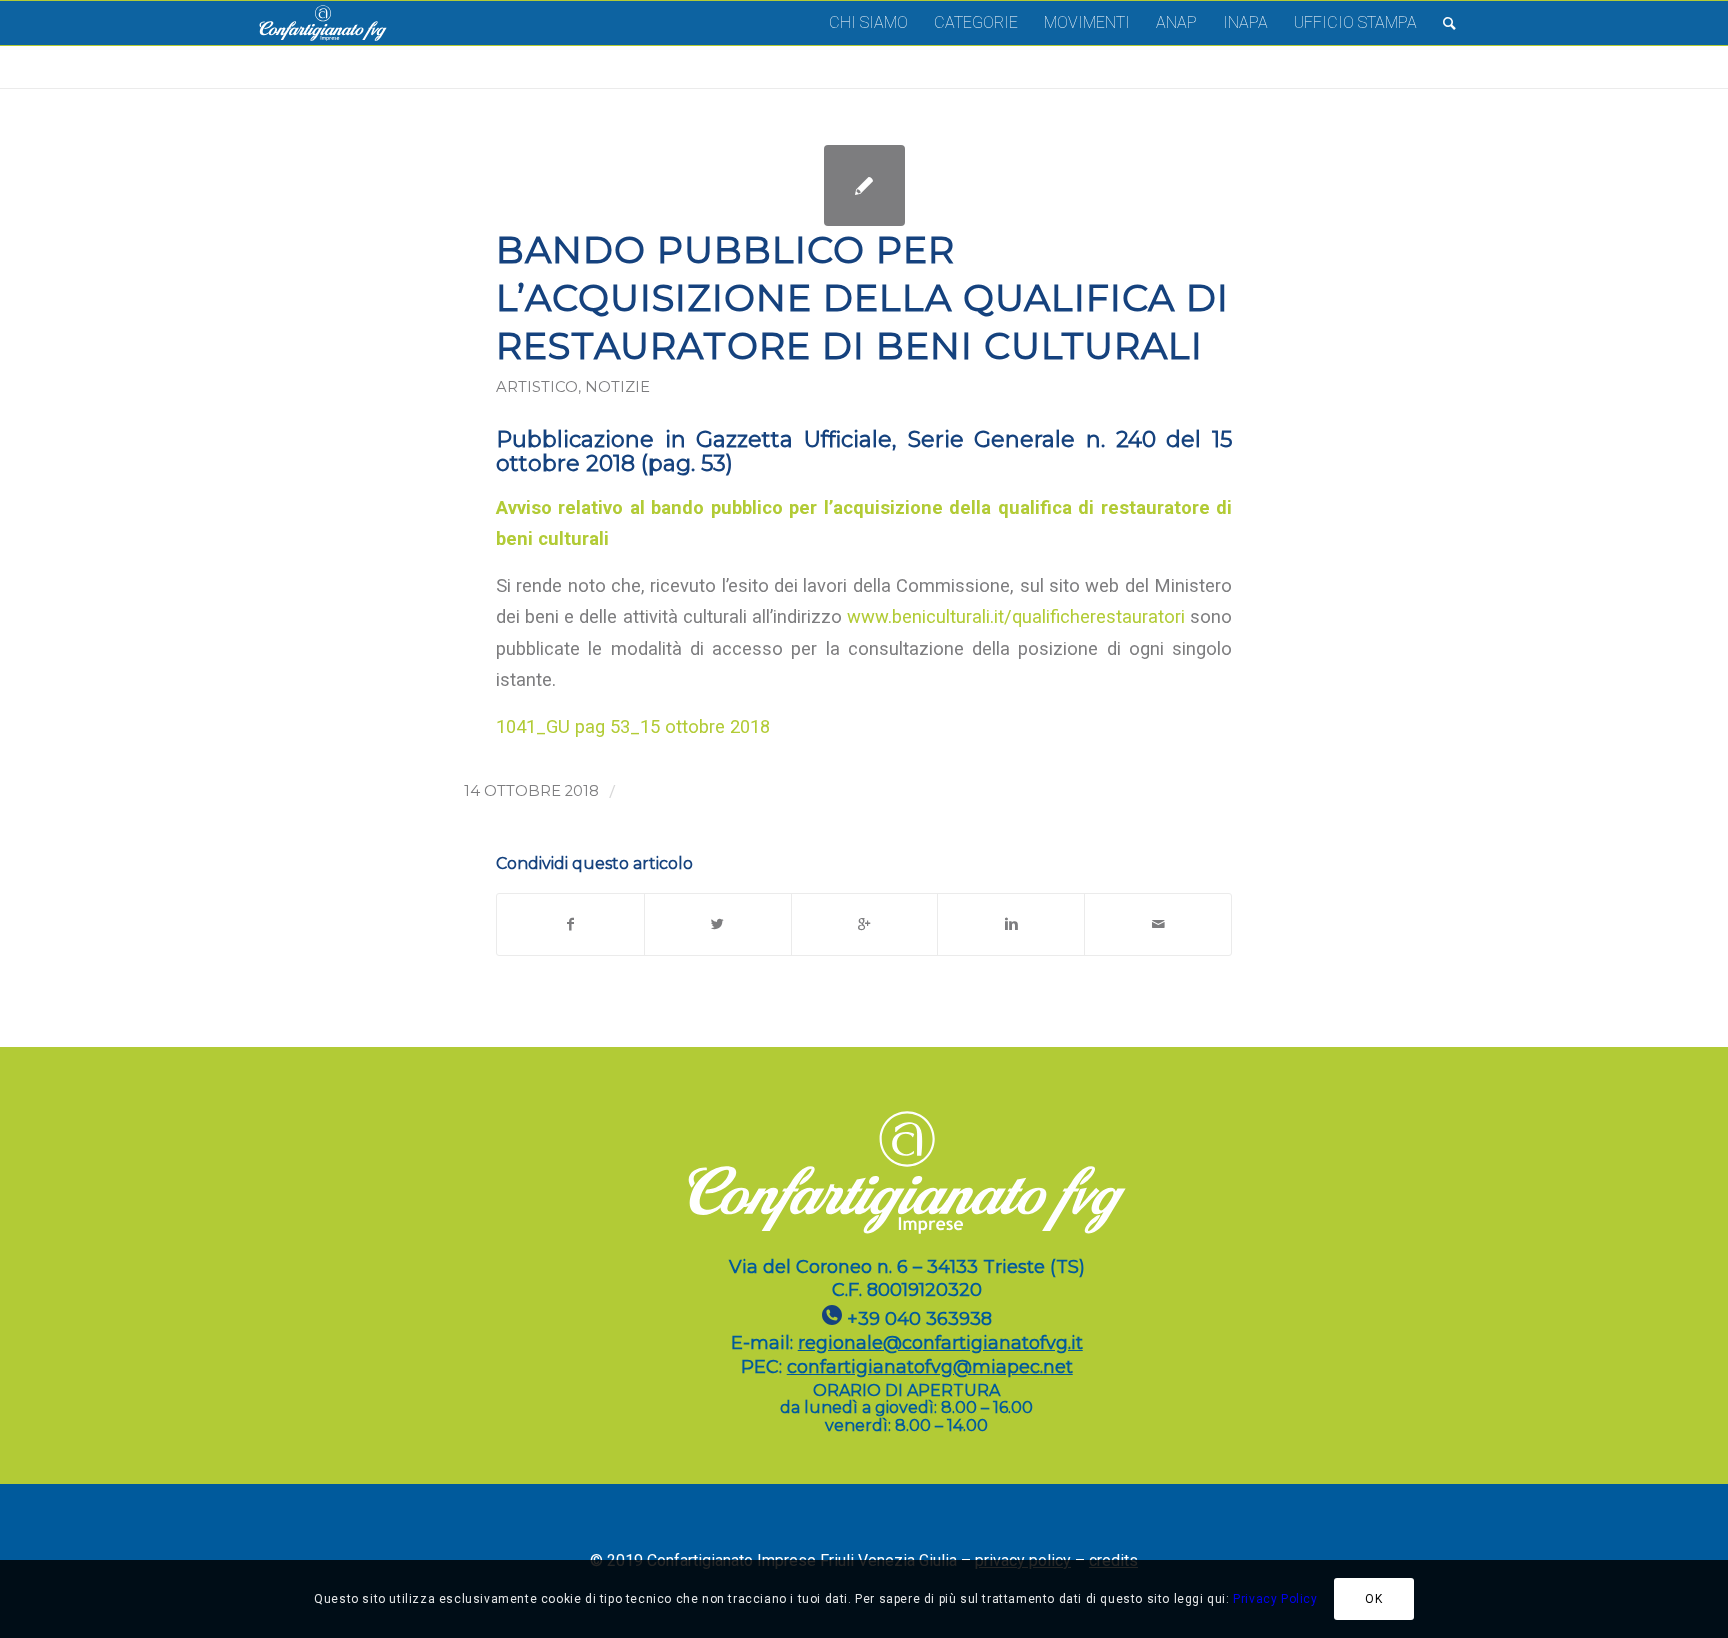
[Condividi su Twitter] (718, 924)
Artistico (537, 387)
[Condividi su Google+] (865, 924)
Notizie (617, 387)
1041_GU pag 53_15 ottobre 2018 (633, 726)
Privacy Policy (1275, 1599)
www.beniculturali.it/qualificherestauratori (1016, 616)
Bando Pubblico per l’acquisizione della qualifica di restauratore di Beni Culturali (862, 297)
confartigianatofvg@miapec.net (930, 1367)
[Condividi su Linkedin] (1011, 924)
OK (1373, 1599)
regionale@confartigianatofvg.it (940, 1343)
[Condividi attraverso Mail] (1158, 924)
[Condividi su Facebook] (570, 924)
